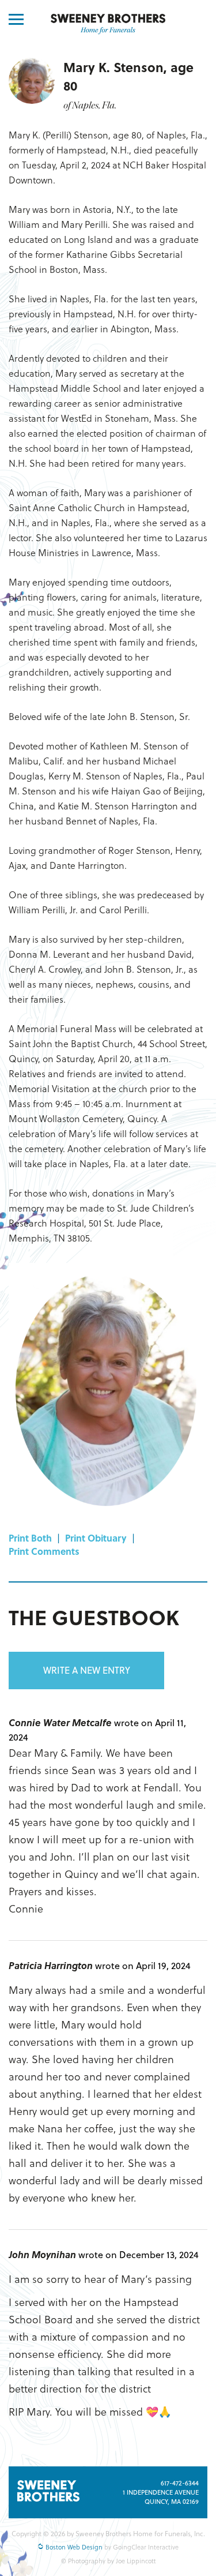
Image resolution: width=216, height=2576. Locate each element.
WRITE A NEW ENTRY (87, 1670)
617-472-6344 (180, 2483)
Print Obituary (96, 1538)
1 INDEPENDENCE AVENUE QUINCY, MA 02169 (161, 2497)
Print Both (30, 1538)
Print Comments (44, 1551)
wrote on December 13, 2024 (139, 2254)
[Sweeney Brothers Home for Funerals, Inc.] (108, 24)
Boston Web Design (73, 2547)
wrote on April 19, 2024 (143, 1965)
